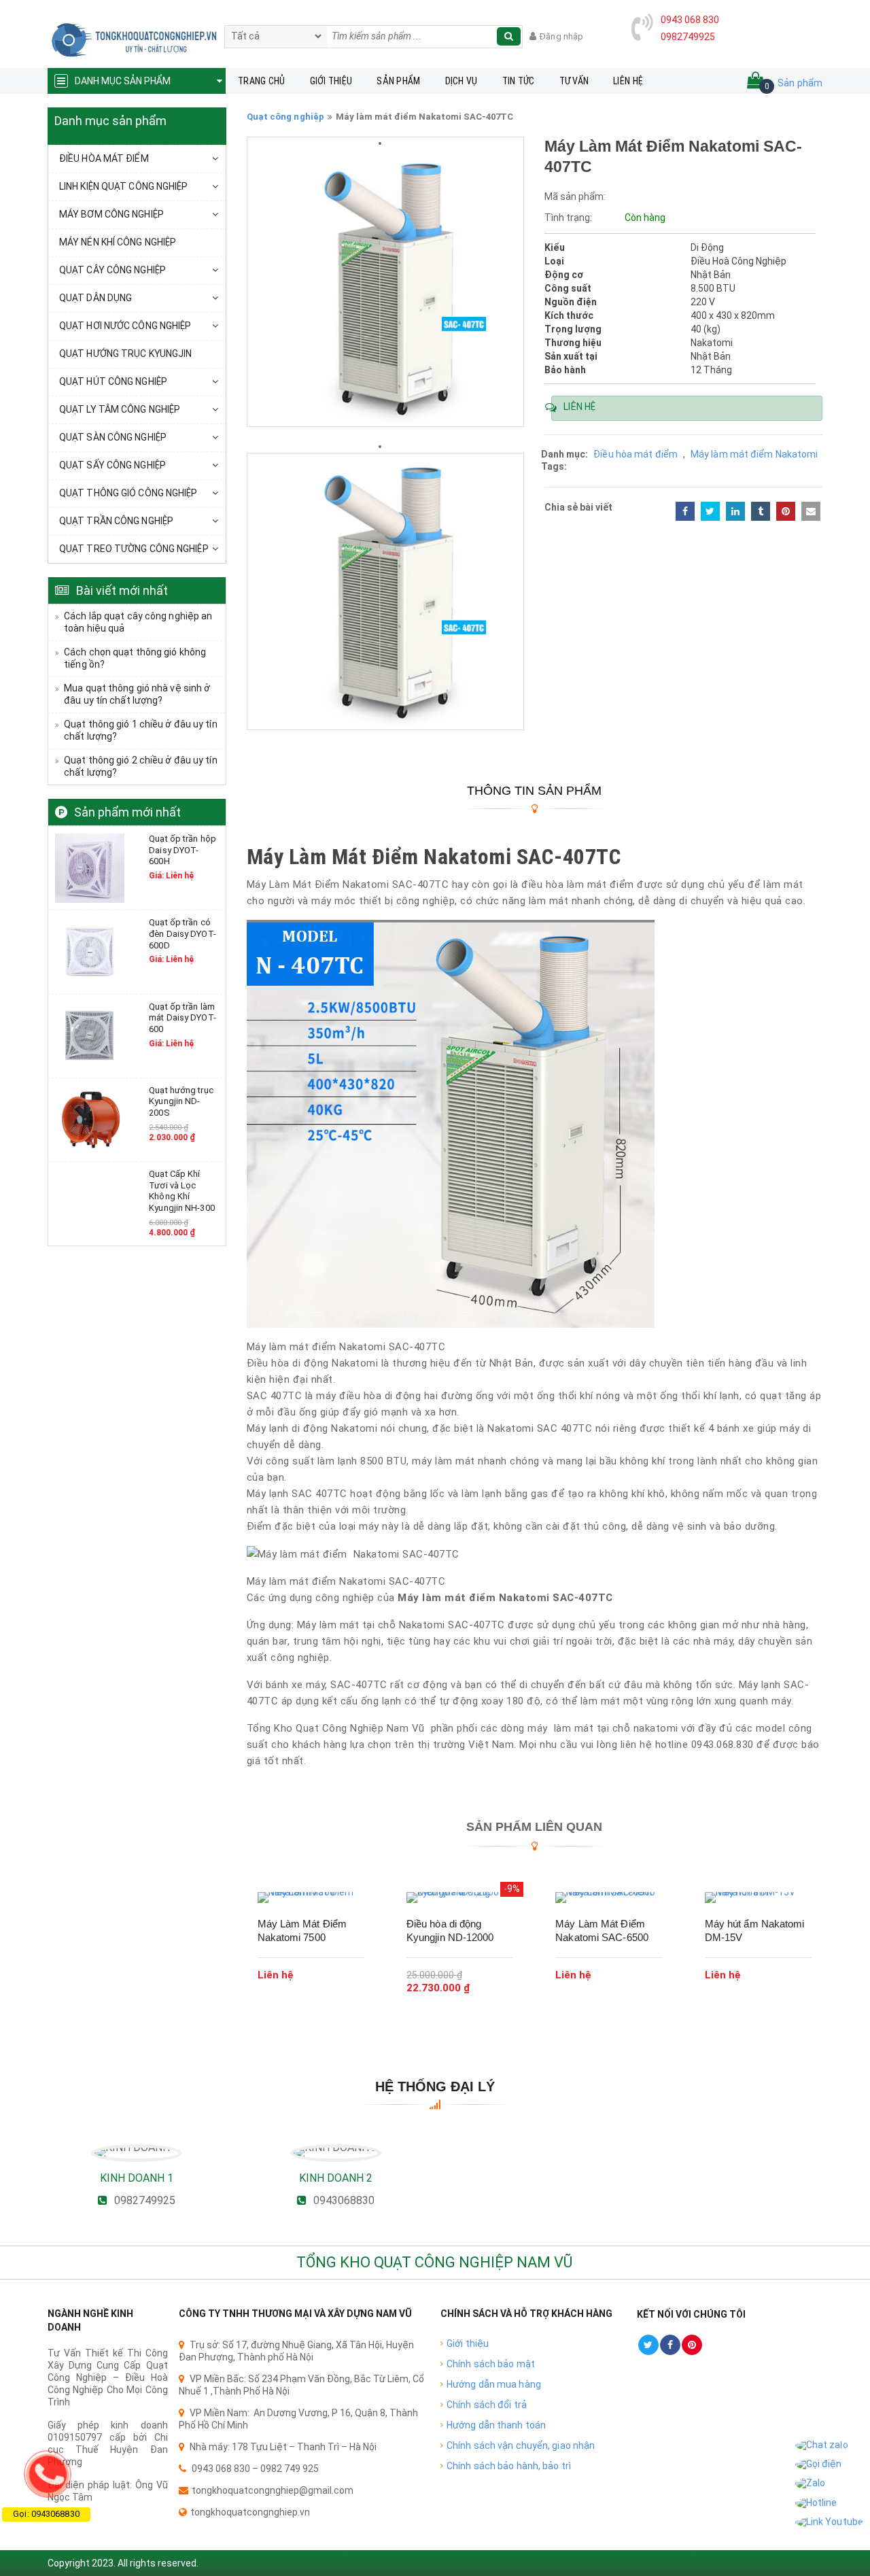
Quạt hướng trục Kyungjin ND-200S (181, 1101)
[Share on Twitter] (710, 511)
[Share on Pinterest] (786, 511)
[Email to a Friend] (811, 511)
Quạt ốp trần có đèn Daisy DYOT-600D (182, 933)
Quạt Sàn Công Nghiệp (113, 437)
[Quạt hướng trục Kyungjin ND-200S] (90, 1119)
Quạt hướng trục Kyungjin (125, 354)
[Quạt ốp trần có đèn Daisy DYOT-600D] (90, 951)
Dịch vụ (462, 81)
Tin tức (519, 81)
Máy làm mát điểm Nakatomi (754, 454)
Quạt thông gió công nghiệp (128, 493)
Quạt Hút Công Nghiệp (113, 381)
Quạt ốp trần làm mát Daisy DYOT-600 (182, 1018)
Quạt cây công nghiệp (112, 270)
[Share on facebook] (685, 511)
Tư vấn (574, 81)
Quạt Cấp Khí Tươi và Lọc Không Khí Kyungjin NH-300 (182, 1191)
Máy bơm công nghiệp (111, 214)
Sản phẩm (398, 81)
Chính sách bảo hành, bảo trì (509, 2466)
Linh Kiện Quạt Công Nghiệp (124, 186)
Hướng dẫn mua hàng (494, 2384)
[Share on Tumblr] (761, 511)
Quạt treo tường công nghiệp (134, 549)
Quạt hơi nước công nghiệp (125, 326)
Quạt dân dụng (95, 298)
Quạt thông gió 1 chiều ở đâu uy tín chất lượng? (141, 730)
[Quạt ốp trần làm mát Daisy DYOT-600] (90, 1035)
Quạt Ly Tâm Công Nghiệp (120, 409)
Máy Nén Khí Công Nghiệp (118, 242)
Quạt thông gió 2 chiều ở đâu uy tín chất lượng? (141, 766)
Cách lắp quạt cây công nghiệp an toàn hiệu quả (138, 622)
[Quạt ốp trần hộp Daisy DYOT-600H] (90, 868)
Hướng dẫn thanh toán (496, 2425)
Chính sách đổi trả (487, 2405)
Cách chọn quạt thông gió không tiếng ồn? (135, 658)
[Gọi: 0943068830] (48, 2474)
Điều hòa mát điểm (104, 158)
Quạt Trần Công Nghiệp (116, 521)
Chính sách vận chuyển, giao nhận (521, 2445)
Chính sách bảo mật (491, 2364)
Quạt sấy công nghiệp (112, 465)
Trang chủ (262, 81)
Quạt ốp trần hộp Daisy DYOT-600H (182, 850)
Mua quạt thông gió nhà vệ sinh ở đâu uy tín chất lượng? (137, 694)
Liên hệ (628, 81)
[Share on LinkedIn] (735, 511)
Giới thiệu (331, 81)
